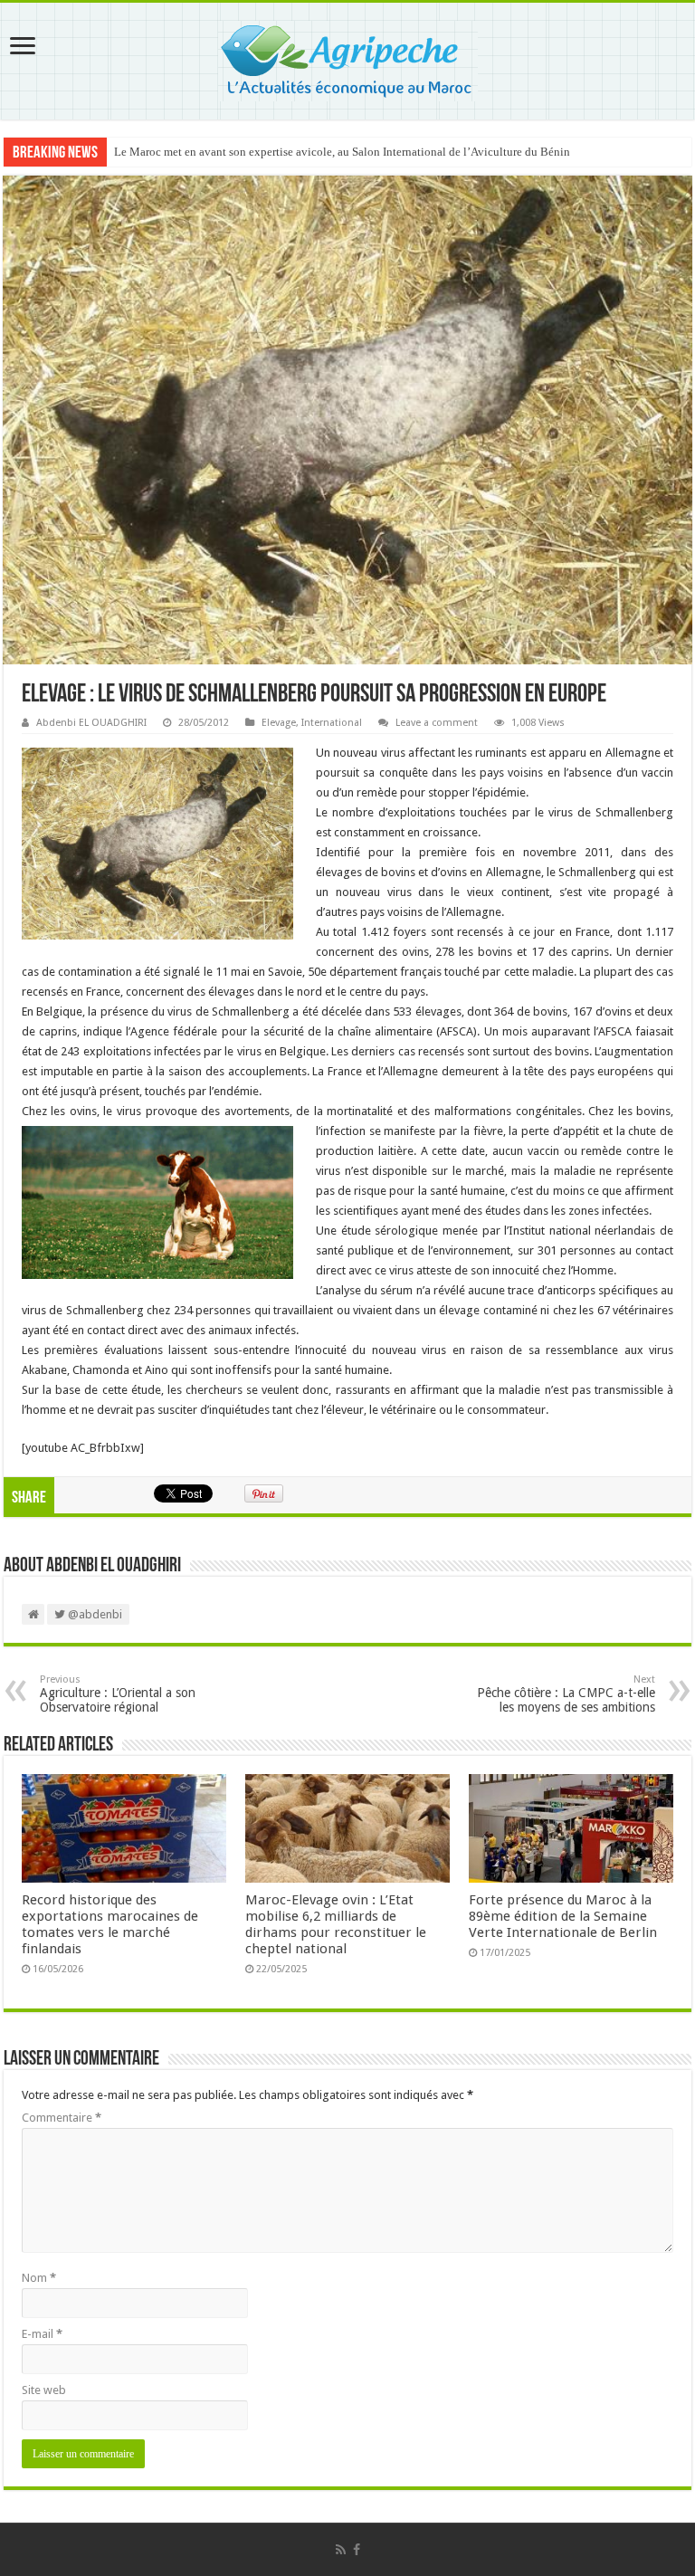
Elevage (279, 723)
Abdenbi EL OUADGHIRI (91, 723)
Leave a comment (437, 723)
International (332, 723)
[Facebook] (357, 2550)
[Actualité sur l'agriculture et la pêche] (348, 58)
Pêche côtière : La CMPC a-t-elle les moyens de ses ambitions (566, 1694)
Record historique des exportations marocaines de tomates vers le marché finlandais (110, 1924)
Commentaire (62, 2118)
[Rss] (341, 2550)
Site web (44, 2390)
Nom (39, 2278)
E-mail (42, 2334)
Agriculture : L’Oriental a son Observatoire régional (118, 1694)
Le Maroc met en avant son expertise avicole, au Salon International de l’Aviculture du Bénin (342, 152)
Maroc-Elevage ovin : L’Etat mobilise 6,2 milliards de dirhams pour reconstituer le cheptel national (336, 1924)
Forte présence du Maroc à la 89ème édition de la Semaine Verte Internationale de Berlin (563, 1916)
